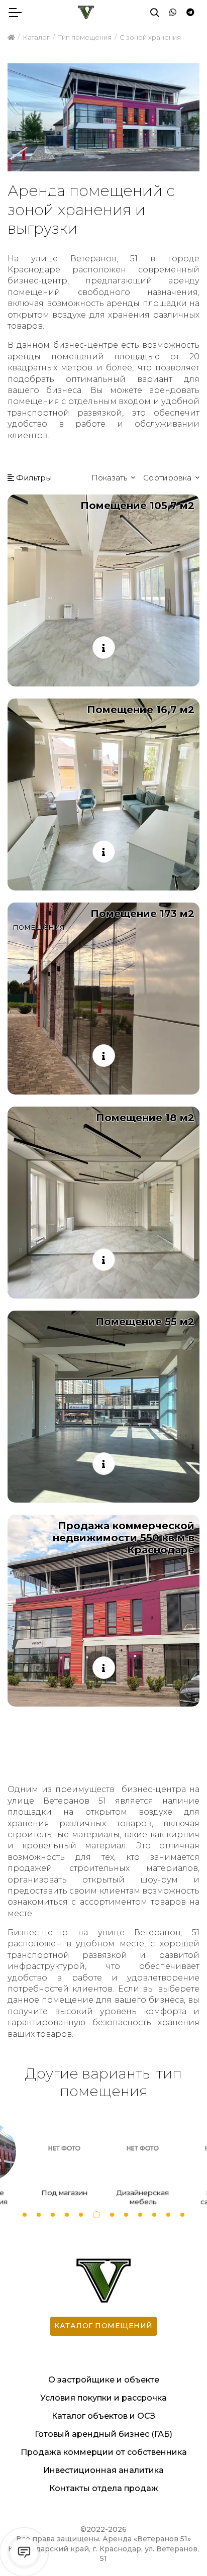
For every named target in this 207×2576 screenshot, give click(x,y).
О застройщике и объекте (104, 2380)
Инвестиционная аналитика (103, 2470)
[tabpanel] (143, 2166)
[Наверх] (179, 2548)
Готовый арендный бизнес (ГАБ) (103, 2434)
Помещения (39, 927)
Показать (110, 478)
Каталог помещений (103, 2326)
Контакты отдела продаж (104, 2488)
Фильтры (33, 478)
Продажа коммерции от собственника (104, 2452)
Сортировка (168, 478)
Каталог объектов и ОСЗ (103, 2416)
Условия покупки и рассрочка (103, 2398)
